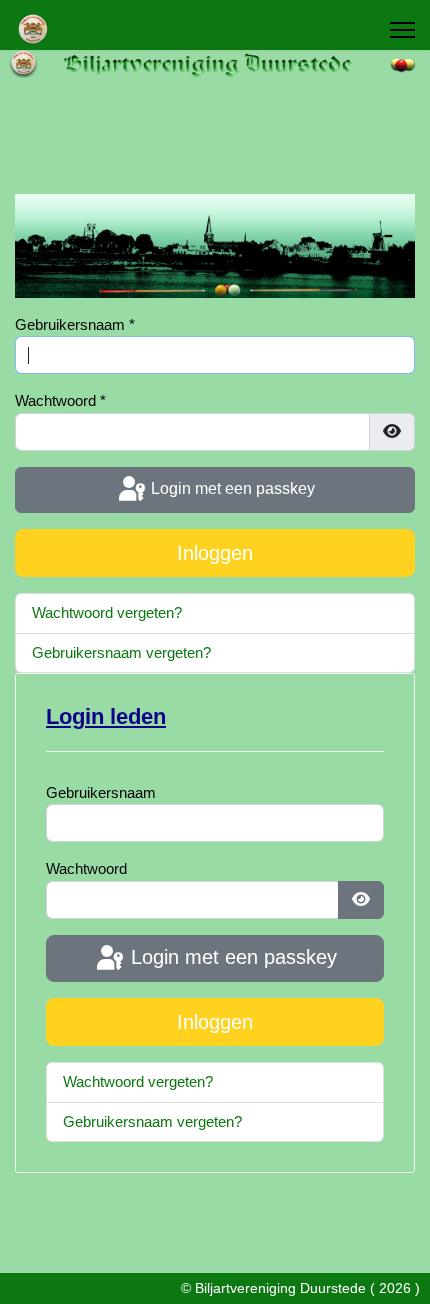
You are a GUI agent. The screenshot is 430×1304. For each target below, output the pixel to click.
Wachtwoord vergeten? (107, 612)
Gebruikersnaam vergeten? (121, 652)
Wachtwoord (60, 400)
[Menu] (402, 30)
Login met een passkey (231, 488)
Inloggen (215, 553)
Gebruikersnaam (75, 324)
